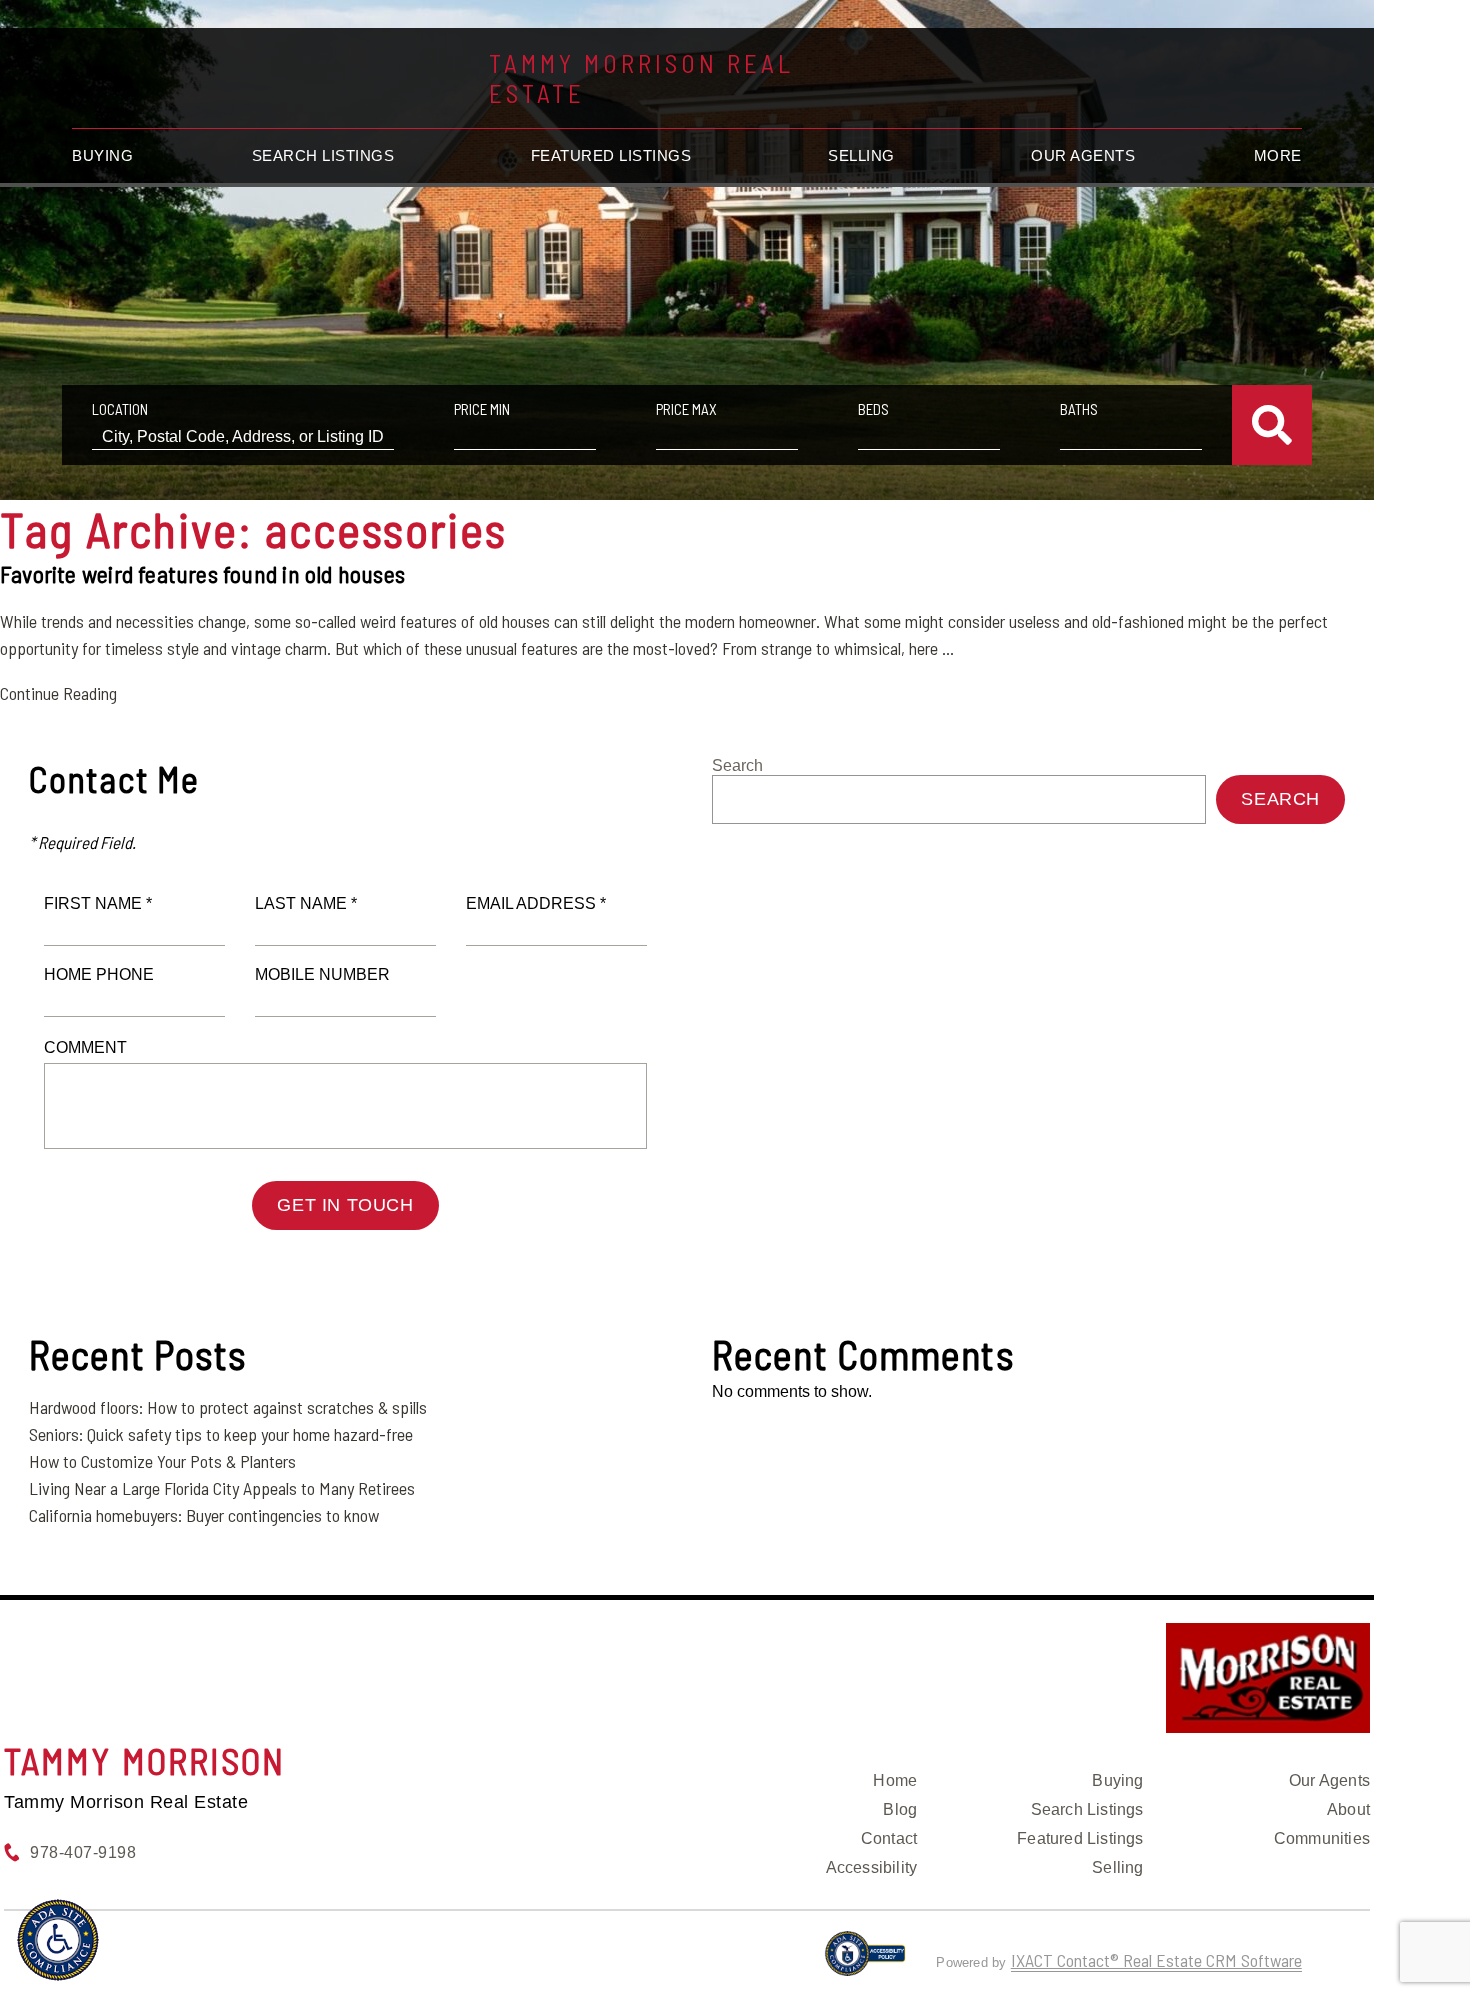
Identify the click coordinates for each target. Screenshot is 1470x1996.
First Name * (98, 903)
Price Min (482, 409)
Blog (900, 1809)
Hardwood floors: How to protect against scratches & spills (228, 1407)
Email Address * (536, 903)
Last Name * (306, 903)
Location (120, 409)
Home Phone (99, 974)
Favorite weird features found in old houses (202, 573)
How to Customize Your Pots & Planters (162, 1461)
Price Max (686, 409)
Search (737, 765)
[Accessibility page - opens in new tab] (865, 1962)
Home (895, 1780)
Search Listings (323, 155)
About (1348, 1809)
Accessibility (872, 1867)
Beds (873, 409)
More (1278, 155)
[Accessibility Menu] (58, 1940)
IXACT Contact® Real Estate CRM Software (1156, 1960)
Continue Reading (58, 693)
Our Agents (1083, 155)
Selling (861, 155)
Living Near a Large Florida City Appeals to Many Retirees (222, 1488)
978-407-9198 (83, 1852)
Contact (889, 1838)
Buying (102, 155)
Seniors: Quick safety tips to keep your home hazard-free (221, 1434)
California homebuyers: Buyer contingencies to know (204, 1515)
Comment (85, 1047)
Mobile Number (322, 974)
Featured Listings (611, 155)
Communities (1322, 1838)
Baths (1079, 409)
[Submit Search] (1272, 425)
